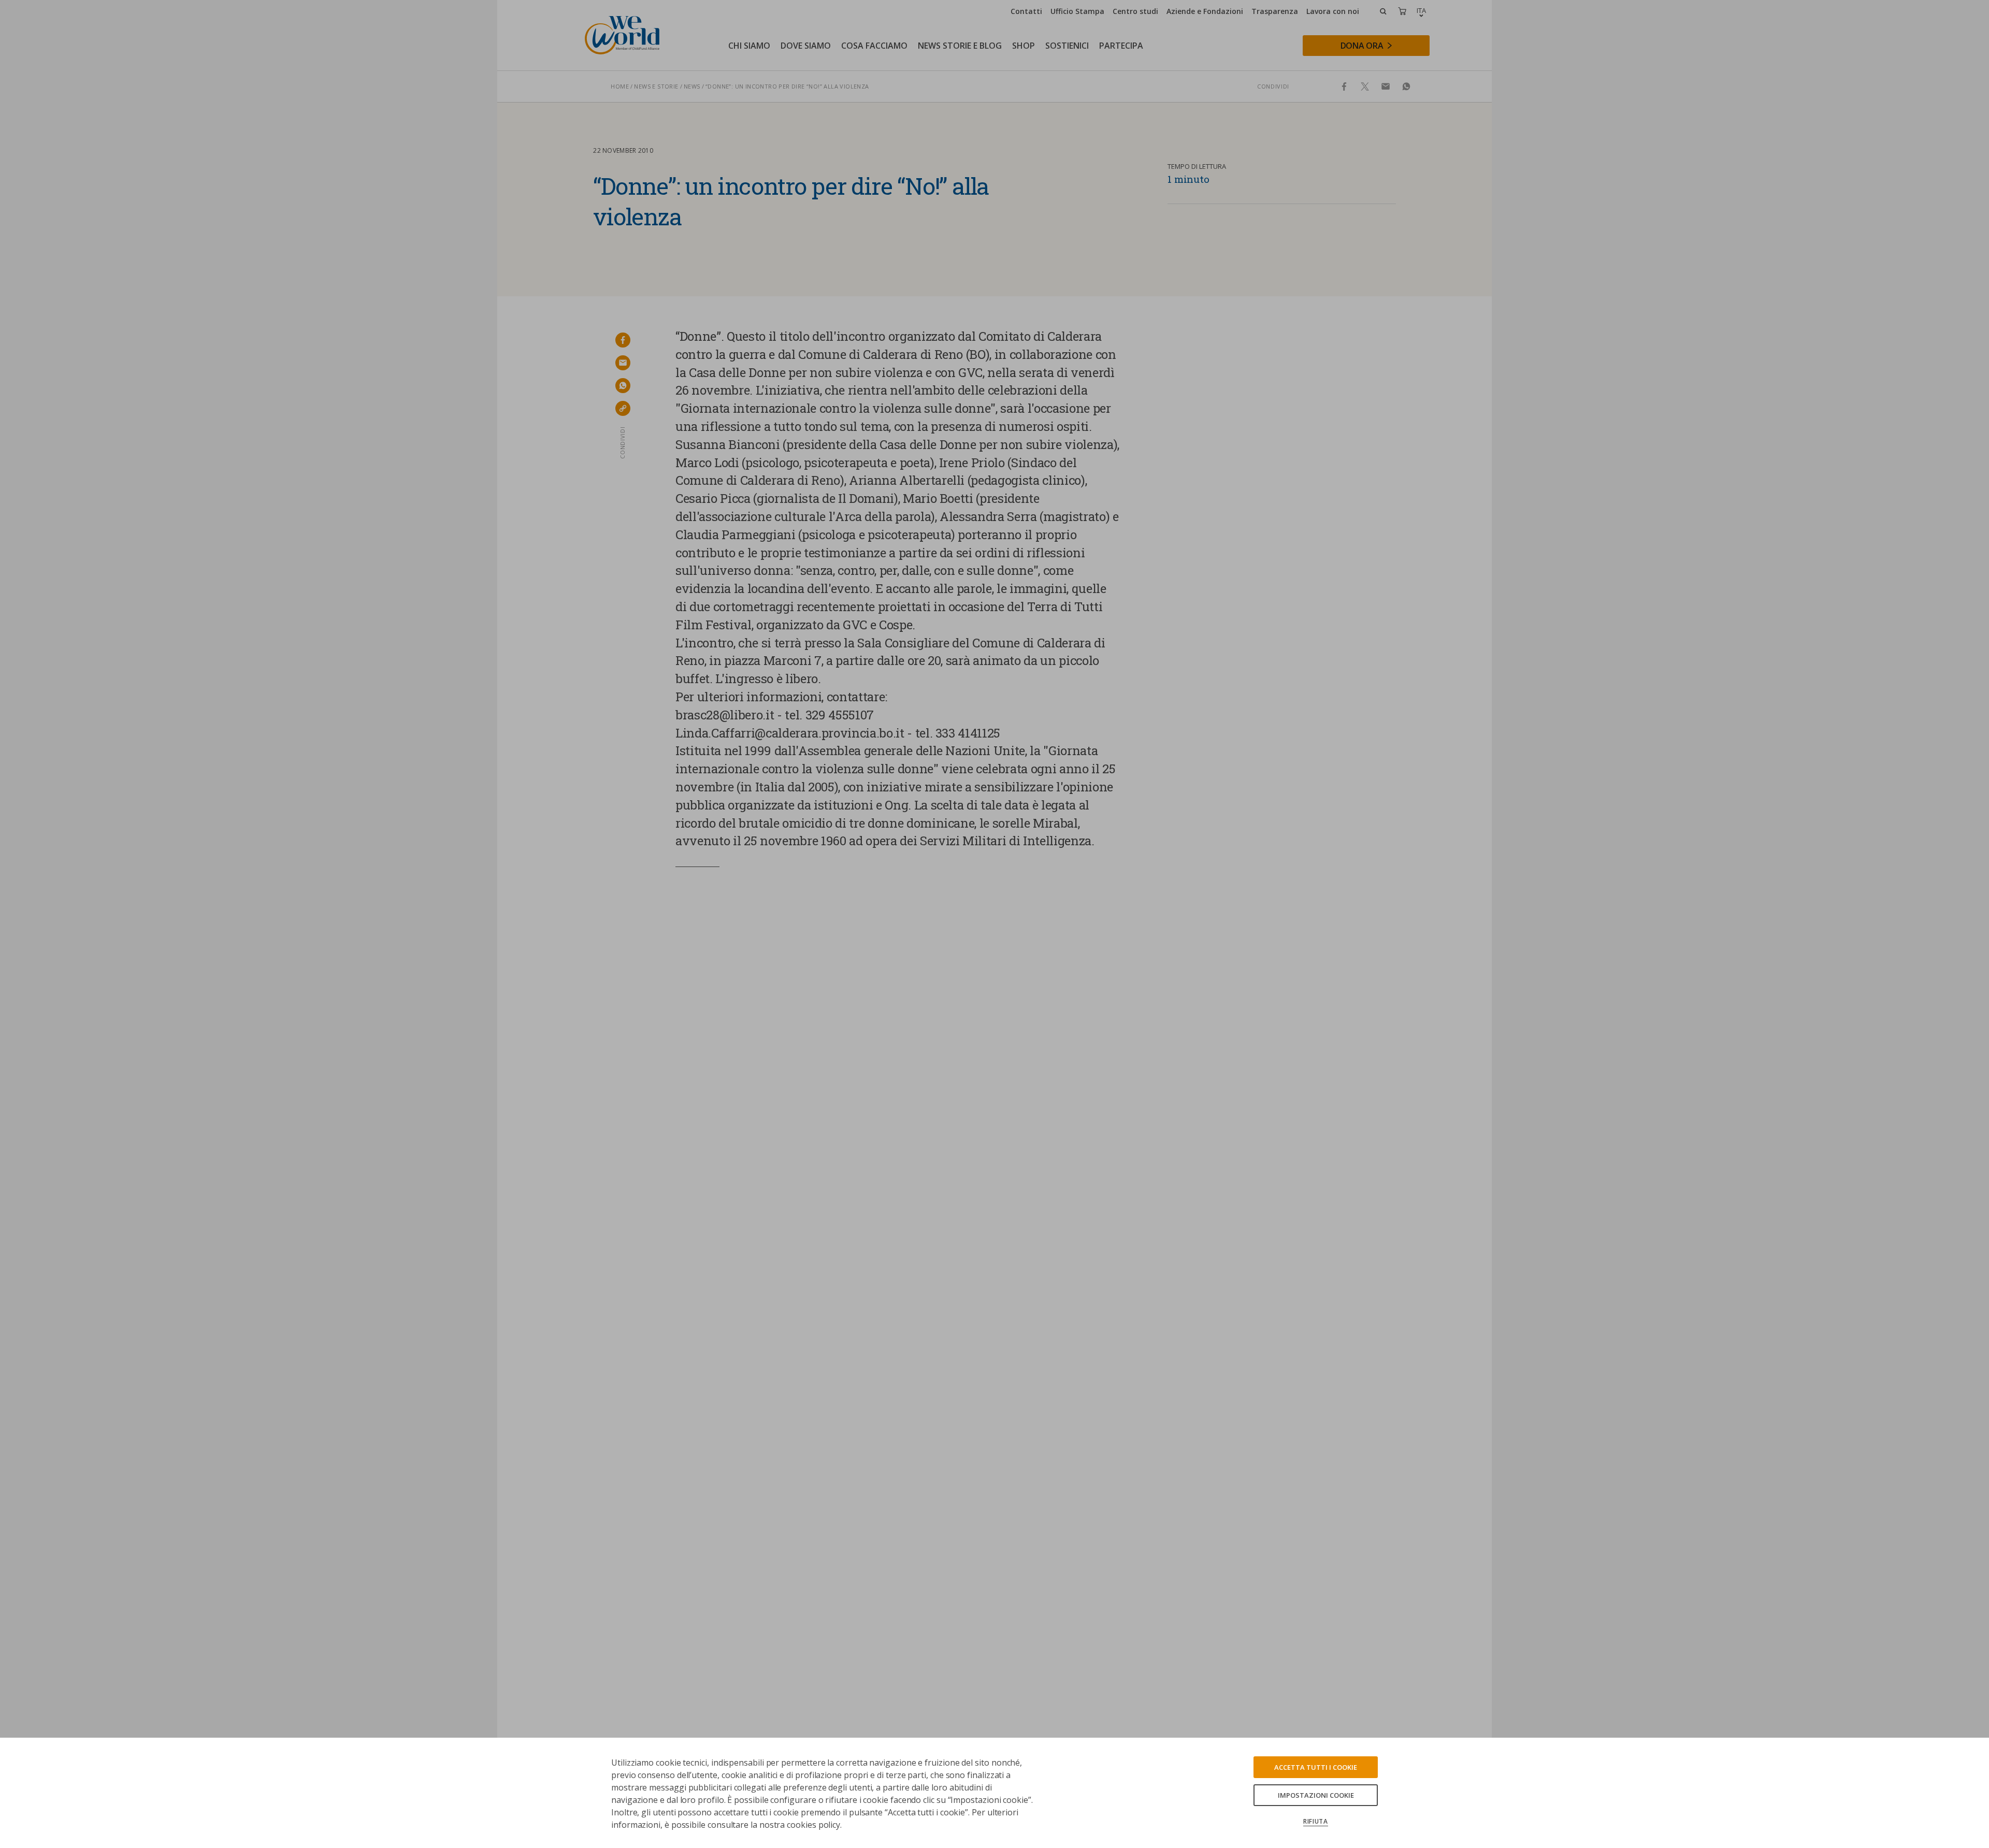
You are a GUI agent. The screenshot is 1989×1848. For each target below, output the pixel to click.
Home (620, 86)
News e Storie (656, 86)
